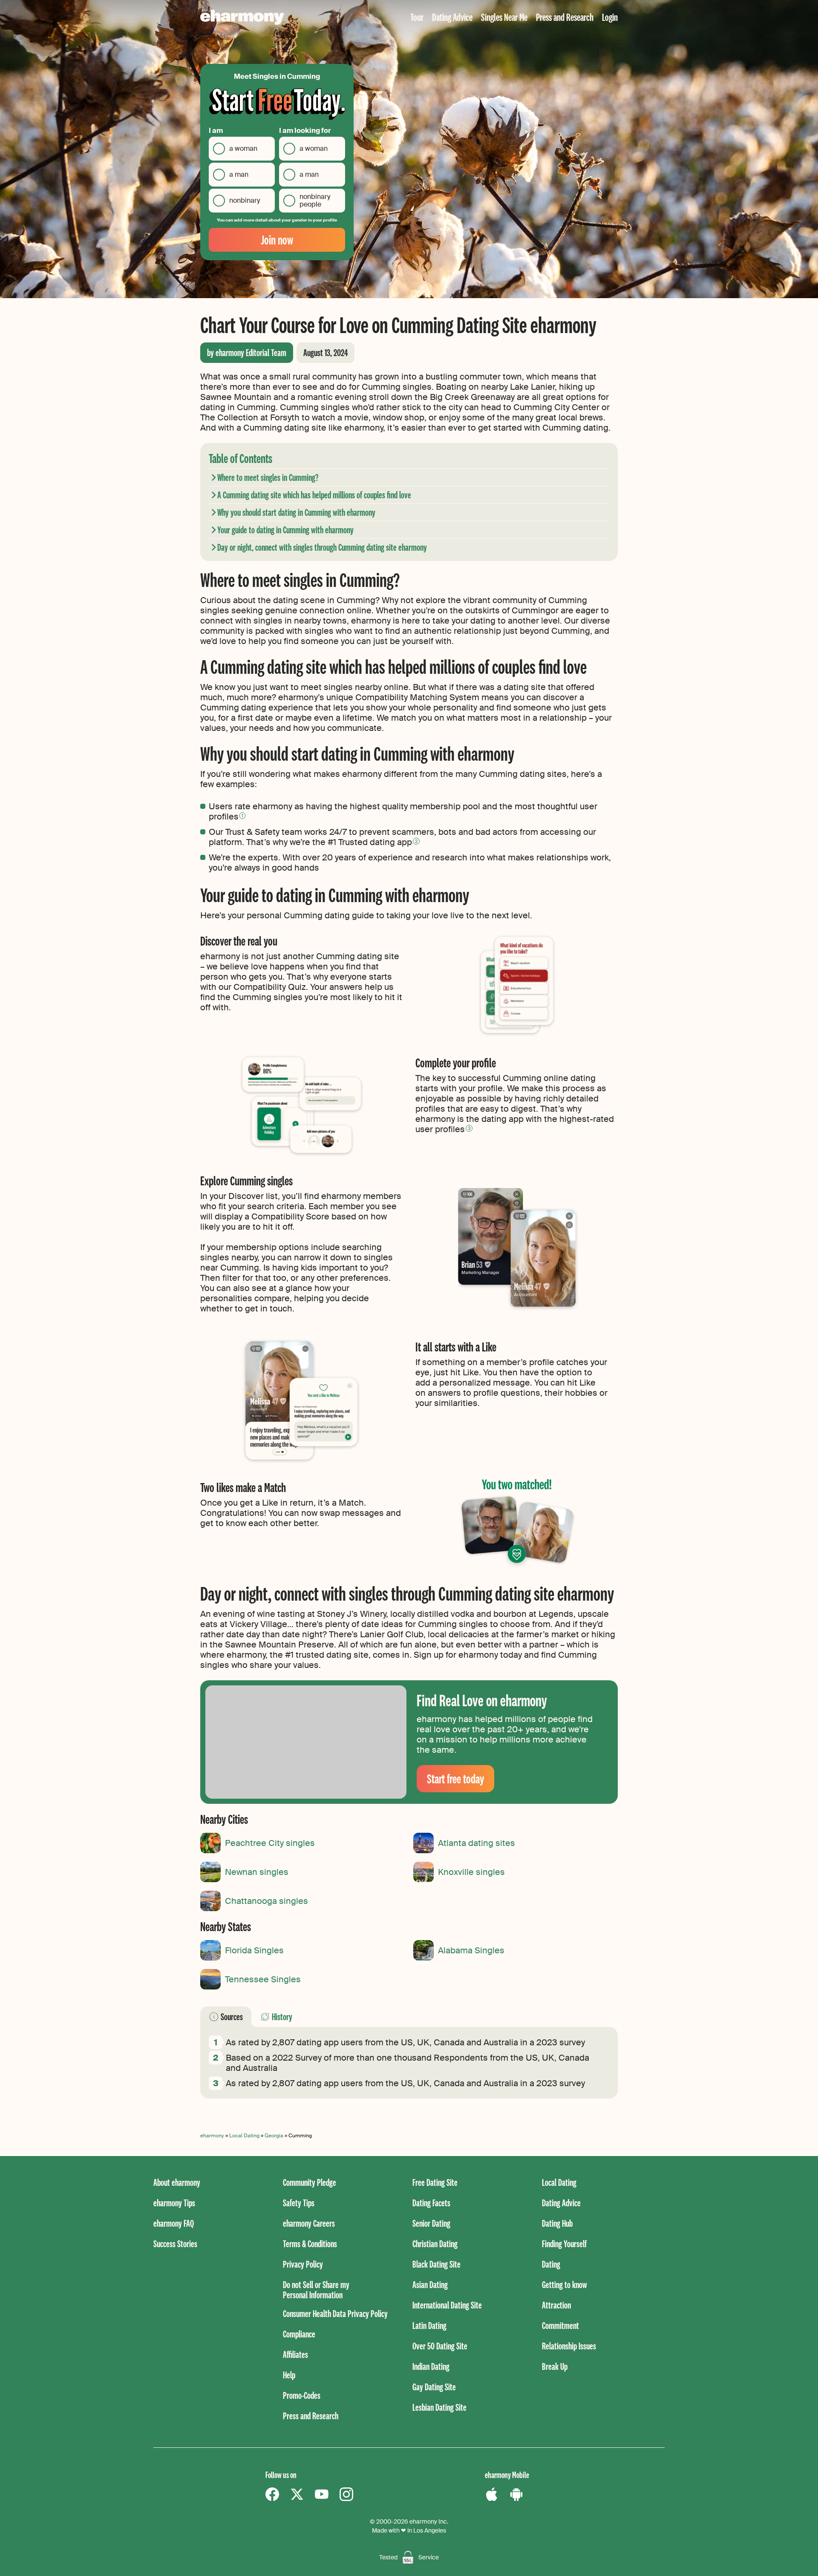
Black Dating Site (436, 2264)
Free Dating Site (435, 2182)
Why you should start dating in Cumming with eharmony (296, 512)
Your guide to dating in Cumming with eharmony (285, 530)
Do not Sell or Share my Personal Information (316, 2290)
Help (289, 2375)
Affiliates (295, 2354)
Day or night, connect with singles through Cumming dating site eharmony (322, 547)
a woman (243, 148)
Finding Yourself (564, 2244)
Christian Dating (435, 2244)
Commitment (560, 2325)
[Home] (242, 17)
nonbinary (245, 200)
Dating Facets (431, 2203)
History (282, 2017)
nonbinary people (315, 200)
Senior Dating (431, 2223)
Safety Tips (299, 2203)
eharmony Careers (309, 2223)
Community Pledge (310, 2182)
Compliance (299, 2334)
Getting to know (565, 2284)
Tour (417, 17)
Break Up (555, 2366)
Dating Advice (452, 17)
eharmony (212, 2136)
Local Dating (244, 2136)
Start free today (455, 1778)
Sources (232, 2017)
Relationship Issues (569, 2346)
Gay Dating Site (434, 2387)
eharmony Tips (174, 2203)
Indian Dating (431, 2366)
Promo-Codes (302, 2395)
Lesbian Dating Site (439, 2407)
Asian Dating (430, 2284)
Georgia (274, 2136)
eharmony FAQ (174, 2223)
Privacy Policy (303, 2264)
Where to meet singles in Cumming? (268, 477)
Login (610, 17)
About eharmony (177, 2182)
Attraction (556, 2305)
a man (239, 174)
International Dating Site (447, 2305)
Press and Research (565, 17)
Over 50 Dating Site (440, 2346)
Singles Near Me (504, 17)
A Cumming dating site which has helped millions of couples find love (314, 495)
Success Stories (175, 2244)
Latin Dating (429, 2325)
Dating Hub (557, 2223)
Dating (551, 2264)
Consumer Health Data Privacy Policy (335, 2313)
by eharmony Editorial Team (247, 352)
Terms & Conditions (310, 2244)
